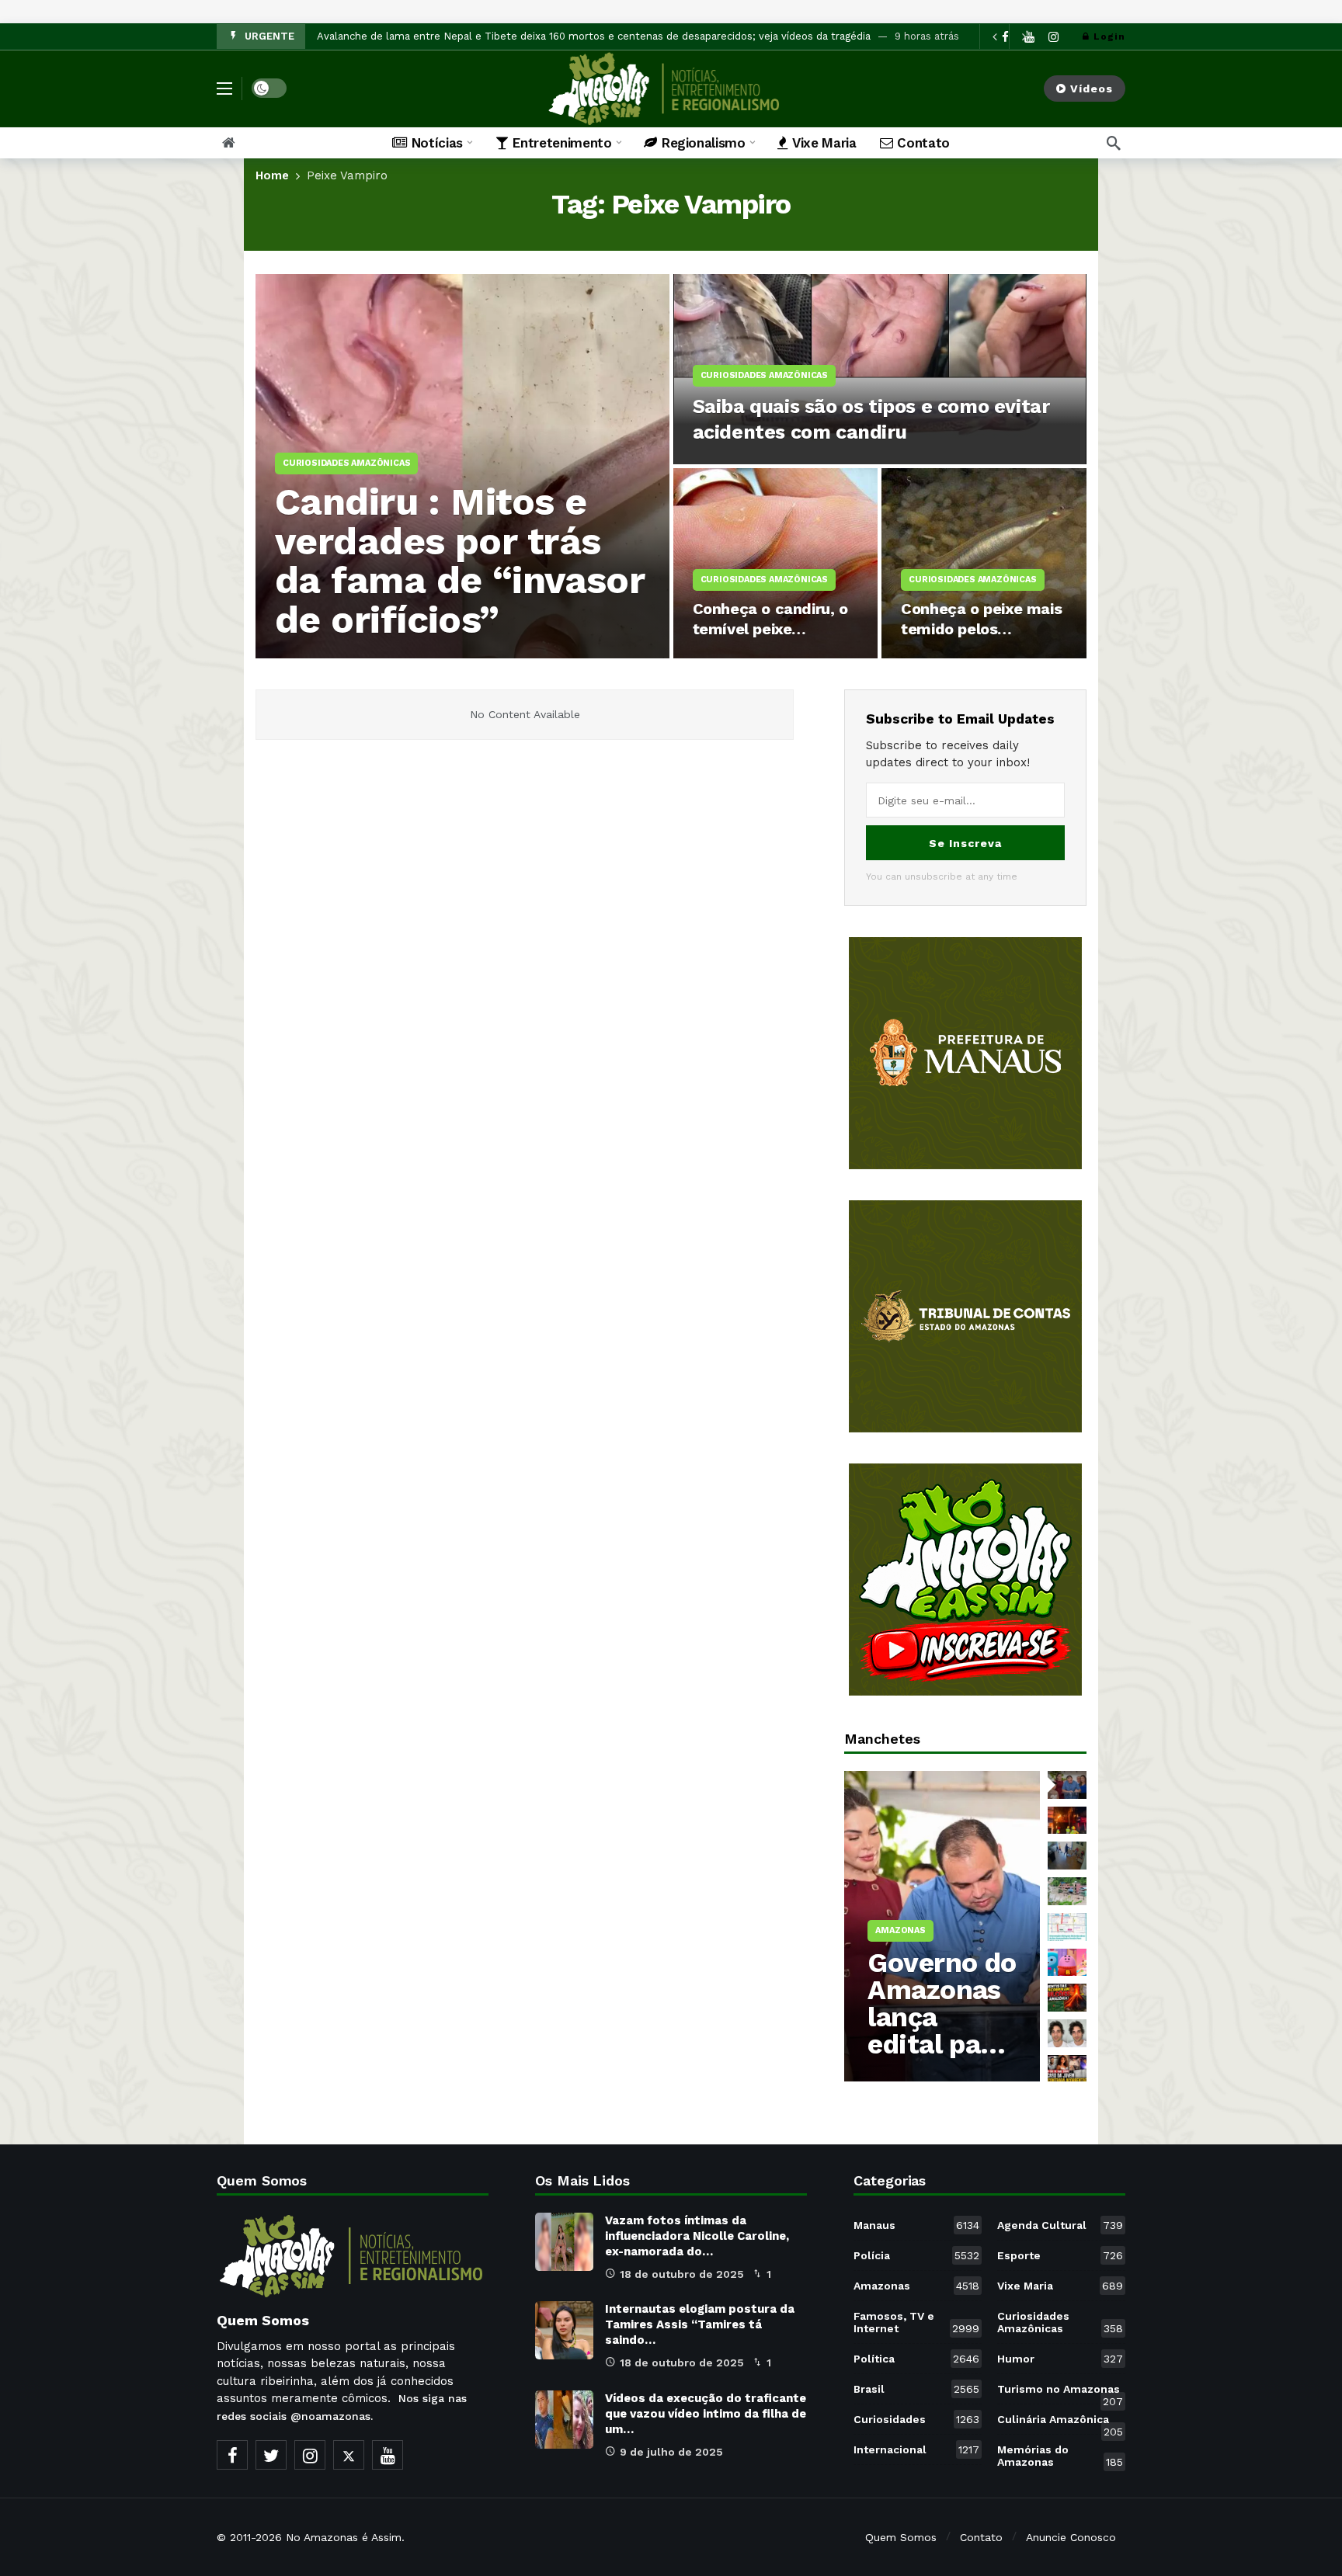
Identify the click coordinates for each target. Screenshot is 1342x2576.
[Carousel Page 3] (1067, 1856)
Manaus (916, 2225)
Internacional (916, 2449)
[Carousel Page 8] (1067, 2033)
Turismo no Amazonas (1060, 2392)
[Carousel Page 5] (1067, 1927)
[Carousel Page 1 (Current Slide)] (1067, 1785)
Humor (1060, 2359)
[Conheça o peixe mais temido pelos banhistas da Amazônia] (984, 563)
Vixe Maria (1060, 2286)
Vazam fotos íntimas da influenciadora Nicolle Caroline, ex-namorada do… (697, 2236)
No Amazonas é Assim (344, 2537)
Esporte (1060, 2255)
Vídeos (1092, 89)
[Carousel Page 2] (1067, 1821)
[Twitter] (271, 2455)
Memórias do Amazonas (1060, 2456)
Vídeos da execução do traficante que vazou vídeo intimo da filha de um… (706, 2414)
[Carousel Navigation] (1009, 36)
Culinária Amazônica (1060, 2422)
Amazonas (916, 2286)
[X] (349, 2455)
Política (916, 2359)
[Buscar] (1114, 143)
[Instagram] (1053, 37)
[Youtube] (388, 2455)
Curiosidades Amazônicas (1060, 2322)
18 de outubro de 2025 (682, 2274)
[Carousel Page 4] (1067, 1891)
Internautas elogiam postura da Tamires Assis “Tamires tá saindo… (700, 2324)
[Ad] (965, 1053)
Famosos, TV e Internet (916, 2322)
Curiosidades (916, 2419)
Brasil (916, 2389)
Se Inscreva (965, 843)
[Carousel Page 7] (1067, 1998)
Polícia (916, 2255)
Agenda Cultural (1060, 2225)
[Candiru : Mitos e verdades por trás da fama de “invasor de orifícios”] (462, 466)
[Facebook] (232, 2455)
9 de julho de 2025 (671, 2452)
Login (1109, 36)
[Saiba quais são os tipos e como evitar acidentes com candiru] (880, 369)
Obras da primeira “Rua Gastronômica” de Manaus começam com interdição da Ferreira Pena (546, 36)
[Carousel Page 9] (1067, 2069)
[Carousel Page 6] (1067, 1963)
